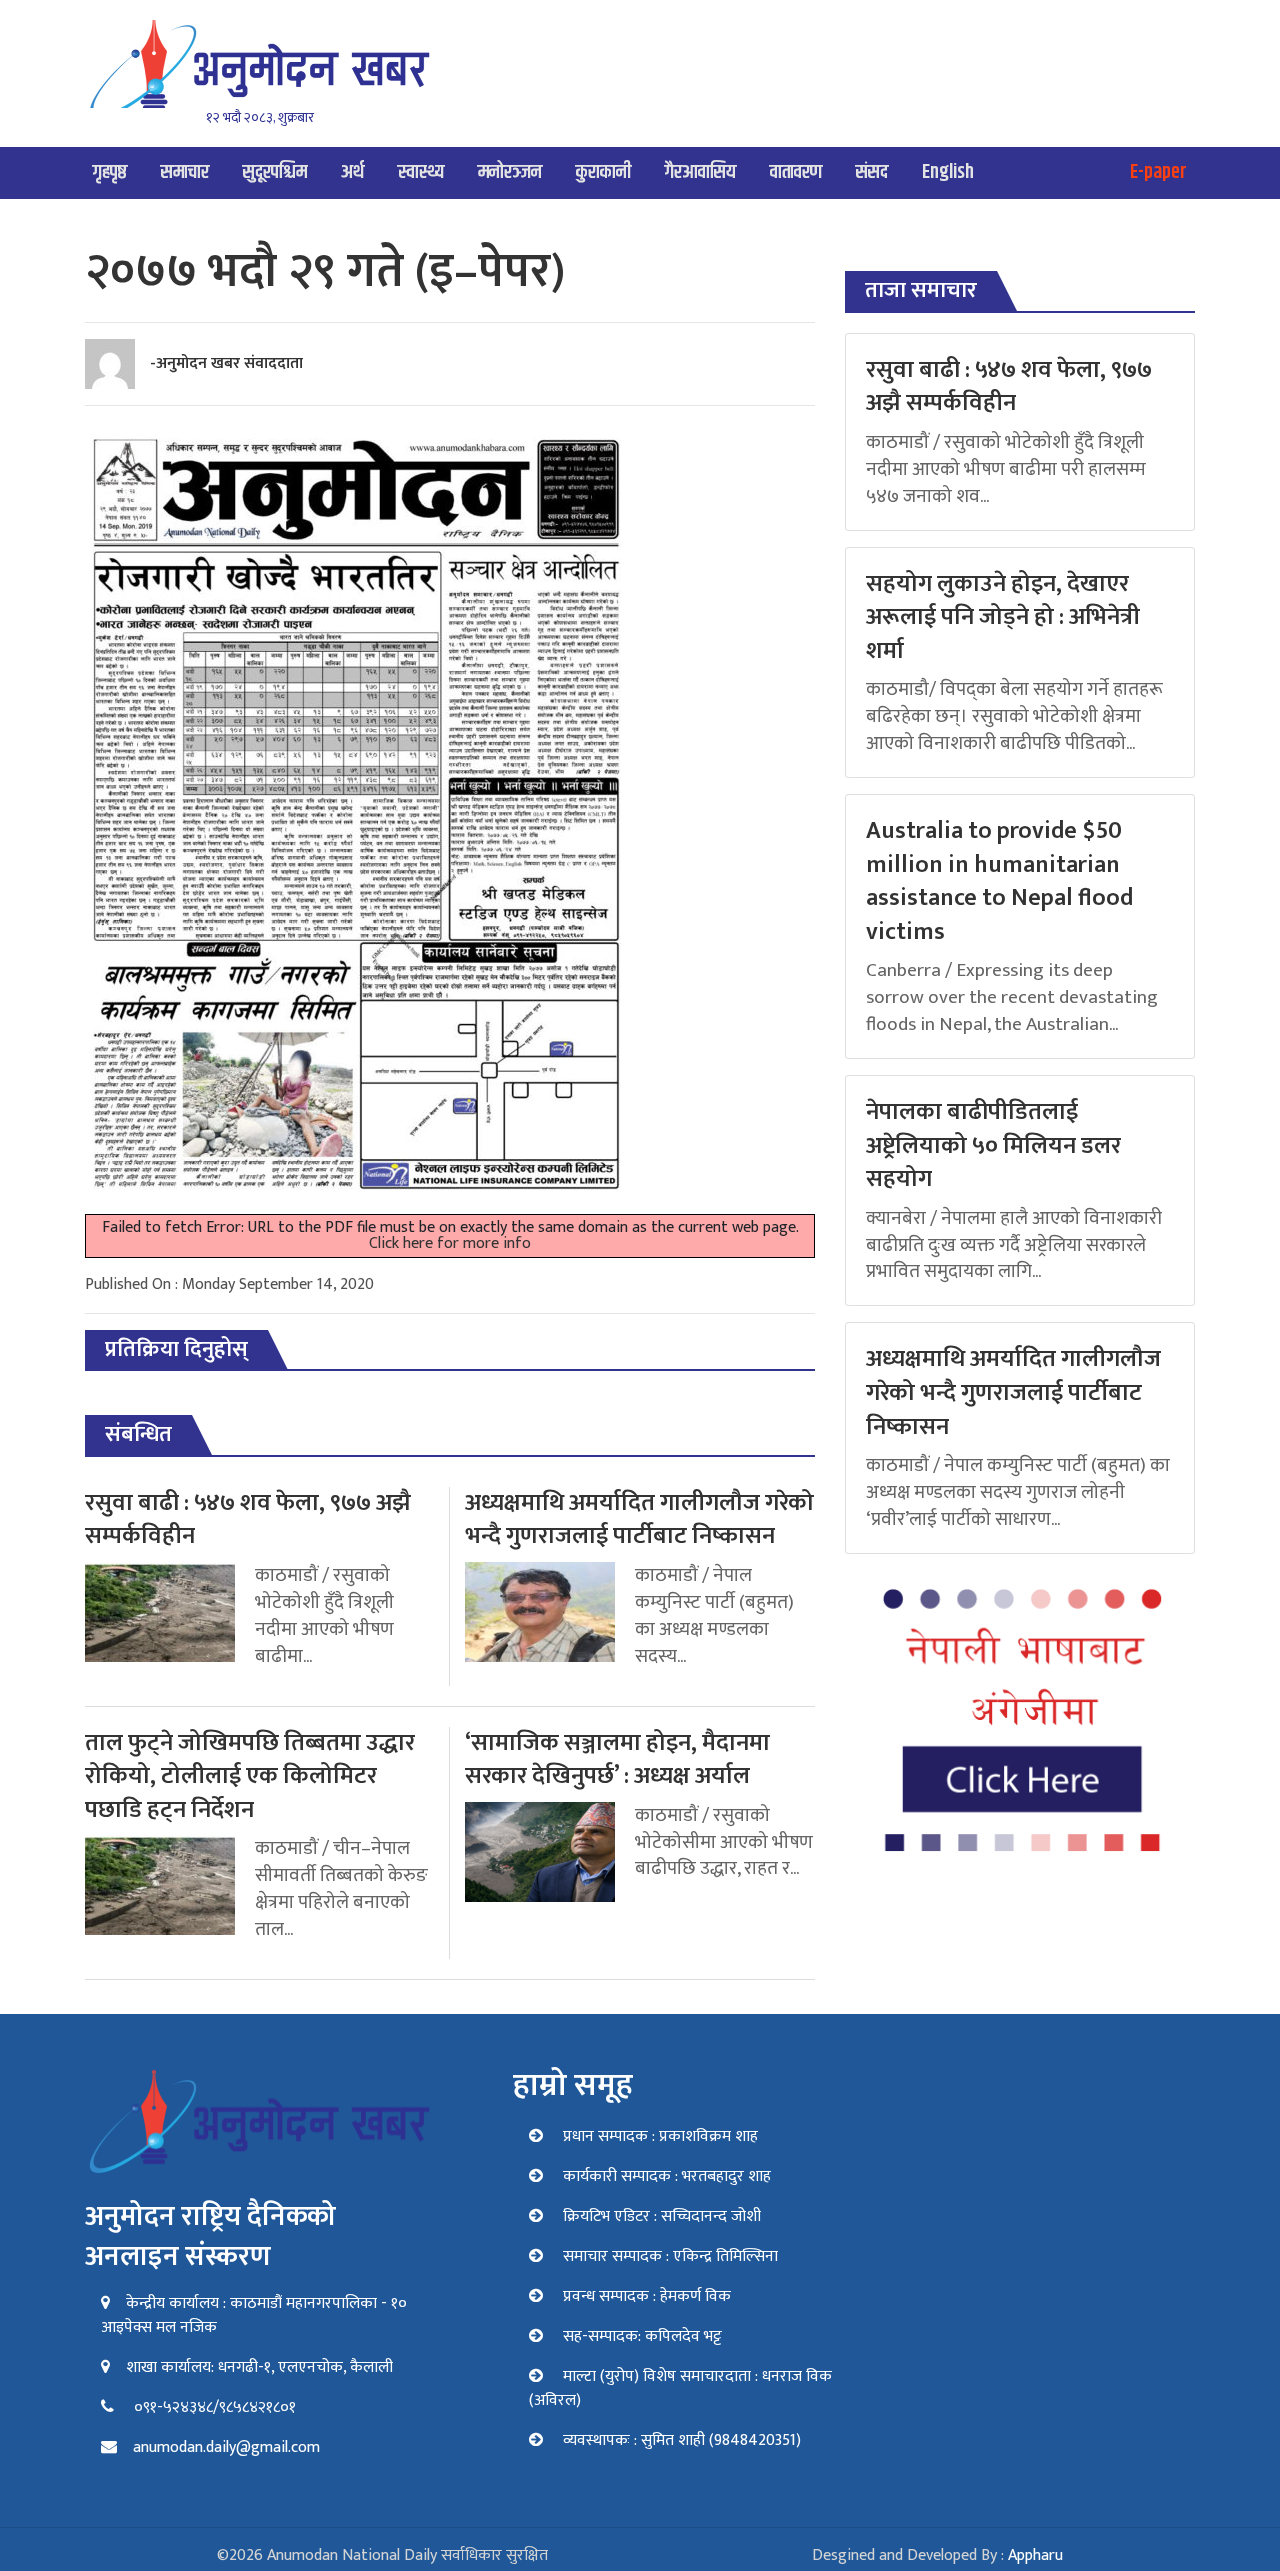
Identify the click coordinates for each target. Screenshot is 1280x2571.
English (948, 172)
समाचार (185, 172)
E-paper (1158, 172)
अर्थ (352, 172)
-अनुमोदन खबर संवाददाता (226, 363)
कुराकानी (603, 172)
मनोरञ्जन (510, 172)
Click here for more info (450, 1243)
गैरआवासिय (700, 172)
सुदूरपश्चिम (275, 172)
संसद (872, 172)
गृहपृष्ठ (110, 172)
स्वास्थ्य (421, 172)
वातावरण (796, 172)
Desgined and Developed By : (937, 2555)
